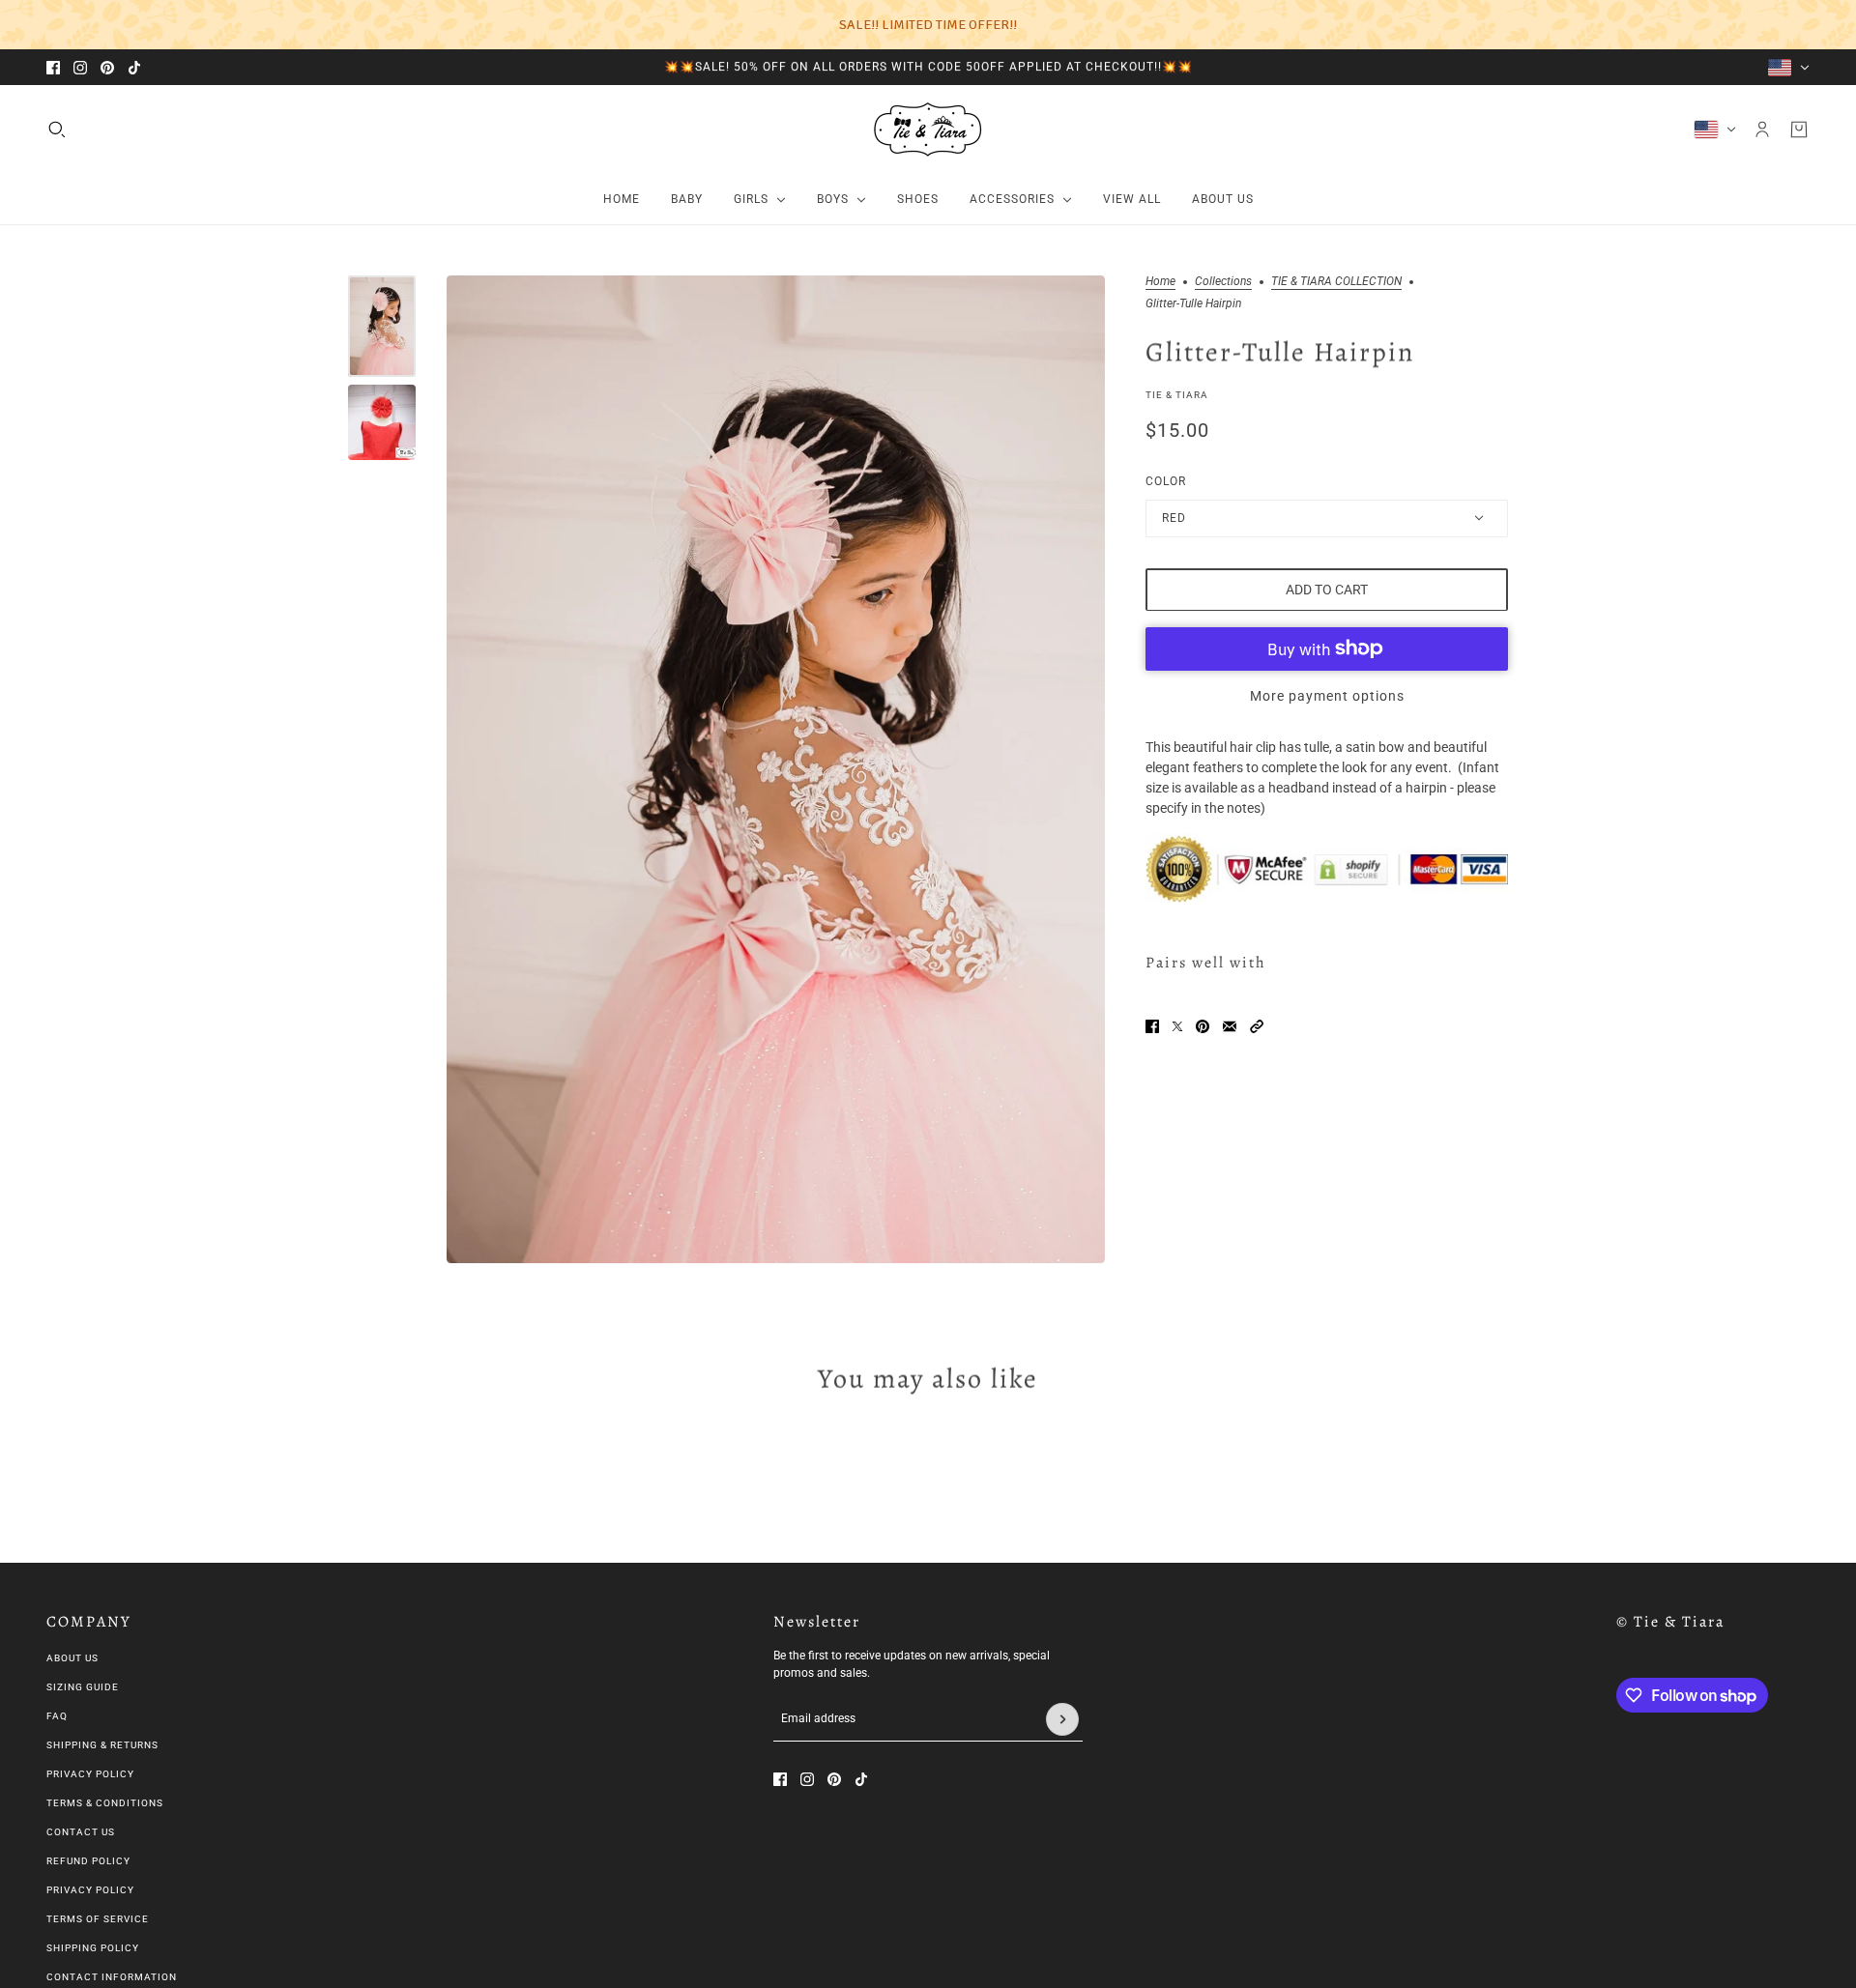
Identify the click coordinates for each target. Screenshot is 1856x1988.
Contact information (112, 1977)
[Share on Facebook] (1152, 1026)
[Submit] (1062, 1719)
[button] (1257, 1026)
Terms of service (98, 1919)
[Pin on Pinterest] (1203, 1026)
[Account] (1762, 130)
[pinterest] (107, 68)
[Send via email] (1230, 1026)
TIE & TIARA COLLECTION (1336, 282)
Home (1160, 282)
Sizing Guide (83, 1687)
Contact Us (81, 1832)
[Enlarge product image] (776, 769)
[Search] (57, 130)
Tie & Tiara (1177, 394)
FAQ (57, 1716)
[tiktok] (134, 68)
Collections (1223, 282)
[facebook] (53, 68)
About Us (72, 1658)
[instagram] (80, 68)
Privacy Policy (90, 1774)
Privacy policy (90, 1890)
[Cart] (1799, 130)
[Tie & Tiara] (928, 130)
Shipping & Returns (102, 1745)
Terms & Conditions (105, 1803)
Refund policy (88, 1861)
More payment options (1327, 695)
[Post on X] (1177, 1026)
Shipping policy (93, 1948)
